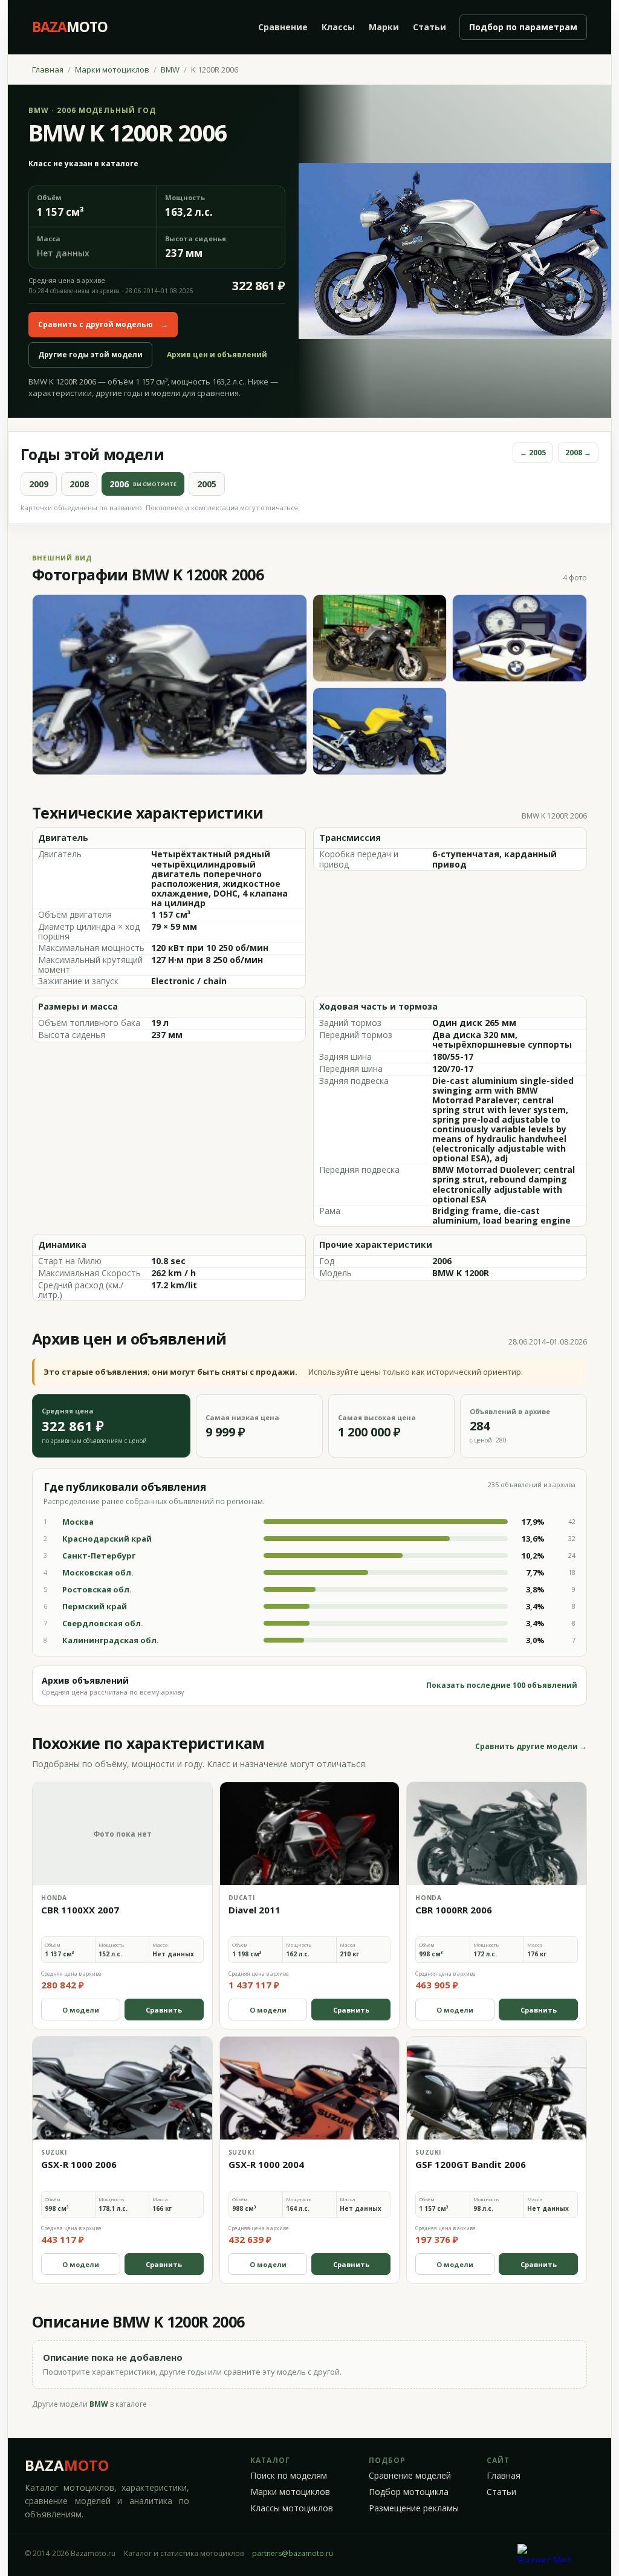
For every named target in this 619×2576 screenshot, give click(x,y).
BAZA (67, 2465)
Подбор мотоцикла (409, 2492)
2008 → (578, 453)
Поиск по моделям (289, 2476)
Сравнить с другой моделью (103, 324)
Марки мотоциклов (112, 70)
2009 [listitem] (39, 484)
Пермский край (95, 1606)
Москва (78, 1522)
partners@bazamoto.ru (293, 2553)
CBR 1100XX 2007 (80, 1910)
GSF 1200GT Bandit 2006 (471, 2164)
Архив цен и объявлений (217, 355)
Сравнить (164, 2010)
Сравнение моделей (410, 2476)
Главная (48, 70)
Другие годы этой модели (90, 355)
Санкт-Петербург (99, 1556)
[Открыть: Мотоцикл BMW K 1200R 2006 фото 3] (520, 638)
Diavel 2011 (254, 1910)
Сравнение (283, 27)
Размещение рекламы (414, 2508)
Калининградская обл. (111, 1640)
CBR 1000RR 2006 (454, 1910)
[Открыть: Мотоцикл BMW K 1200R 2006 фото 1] (170, 685)
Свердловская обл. (103, 1623)
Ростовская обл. (97, 1589)
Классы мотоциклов (292, 2508)
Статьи (429, 27)
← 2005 (533, 453)
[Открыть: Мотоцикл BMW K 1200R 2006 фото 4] (380, 731)
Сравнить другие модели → (531, 1747)
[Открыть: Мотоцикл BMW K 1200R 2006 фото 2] (380, 638)
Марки (384, 27)
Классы (338, 27)
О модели (81, 2010)
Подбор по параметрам (523, 27)
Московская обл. (98, 1572)
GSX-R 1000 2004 (266, 2164)
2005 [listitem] (207, 484)
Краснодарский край (107, 1539)
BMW (170, 70)
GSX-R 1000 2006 (79, 2164)
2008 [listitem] (79, 484)
